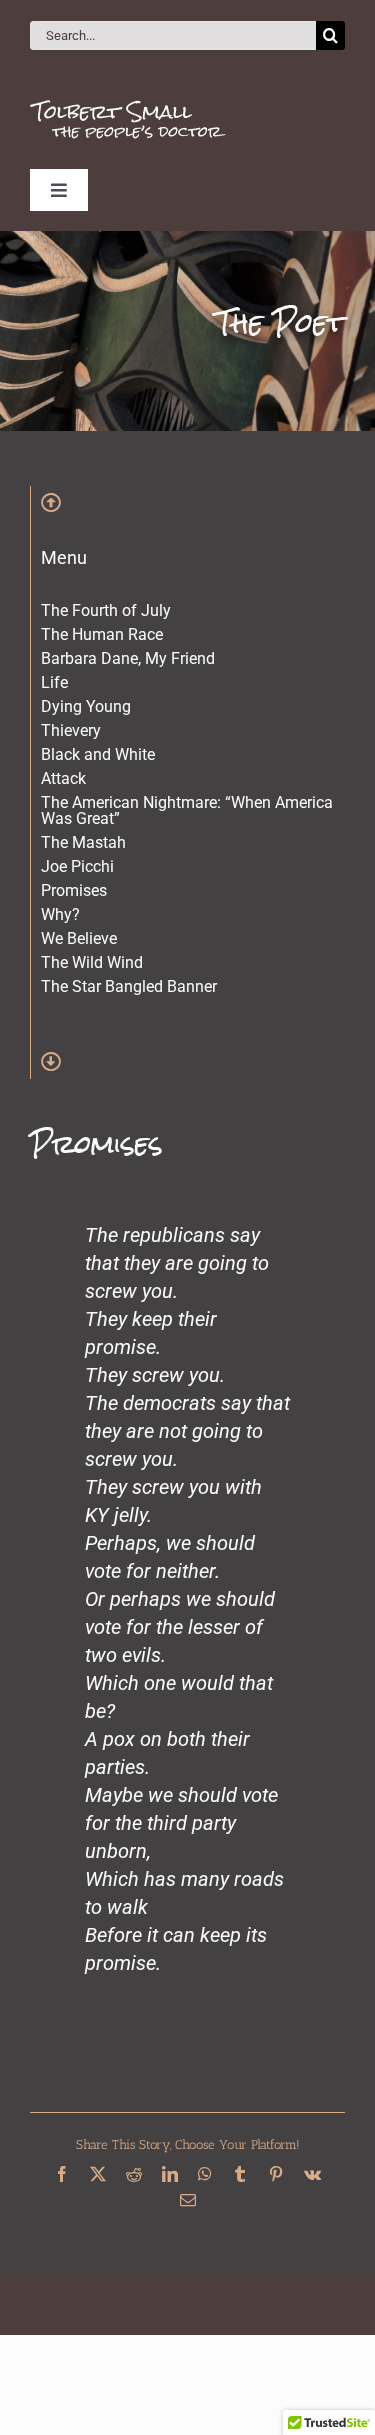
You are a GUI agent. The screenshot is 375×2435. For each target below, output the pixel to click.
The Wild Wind (92, 962)
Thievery (71, 730)
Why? (60, 914)
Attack (63, 778)
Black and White (98, 754)
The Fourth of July (106, 610)
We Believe (79, 938)
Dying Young (86, 706)
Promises (74, 890)
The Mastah (83, 842)
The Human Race (102, 634)
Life (54, 682)
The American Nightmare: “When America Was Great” (187, 810)
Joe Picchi (77, 866)
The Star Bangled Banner (129, 986)
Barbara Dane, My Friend (128, 658)
